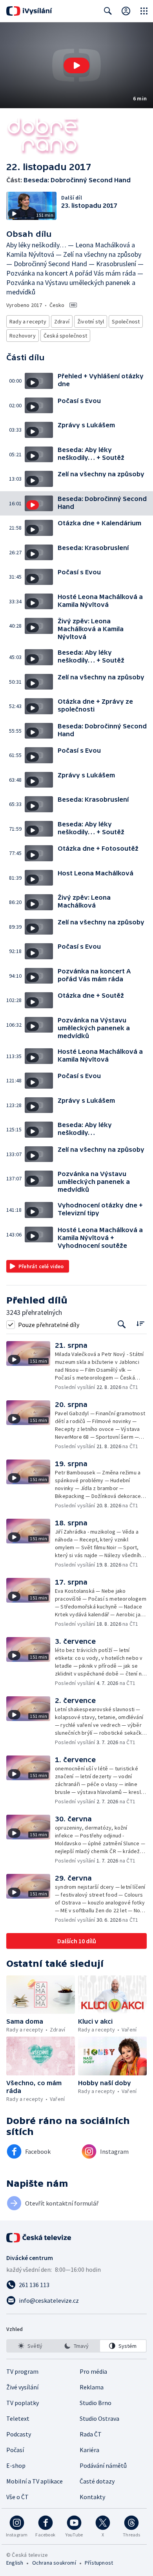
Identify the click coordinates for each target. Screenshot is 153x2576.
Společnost (126, 321)
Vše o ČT (17, 2497)
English (15, 2563)
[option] (30, 2346)
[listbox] (76, 2346)
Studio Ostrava (99, 2418)
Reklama (92, 2387)
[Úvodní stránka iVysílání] (29, 11)
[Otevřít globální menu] (144, 11)
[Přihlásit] (126, 11)
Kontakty (92, 2497)
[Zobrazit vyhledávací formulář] (108, 11)
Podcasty (19, 2434)
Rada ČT (91, 2434)
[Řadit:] (140, 1324)
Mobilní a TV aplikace (35, 2481)
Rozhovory (23, 336)
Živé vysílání (22, 2387)
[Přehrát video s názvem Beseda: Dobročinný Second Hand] (76, 65)
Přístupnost (99, 2563)
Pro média (93, 2371)
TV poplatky (23, 2403)
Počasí (15, 2450)
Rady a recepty (28, 321)
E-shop (16, 2465)
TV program (22, 2371)
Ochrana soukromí (54, 2563)
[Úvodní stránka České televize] (39, 2238)
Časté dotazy (97, 2481)
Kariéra (89, 2450)
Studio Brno (96, 2403)
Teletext (18, 2418)
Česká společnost (65, 336)
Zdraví (62, 321)
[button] (76, 65)
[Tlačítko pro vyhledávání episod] (122, 1324)
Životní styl (91, 321)
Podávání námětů (103, 2465)
